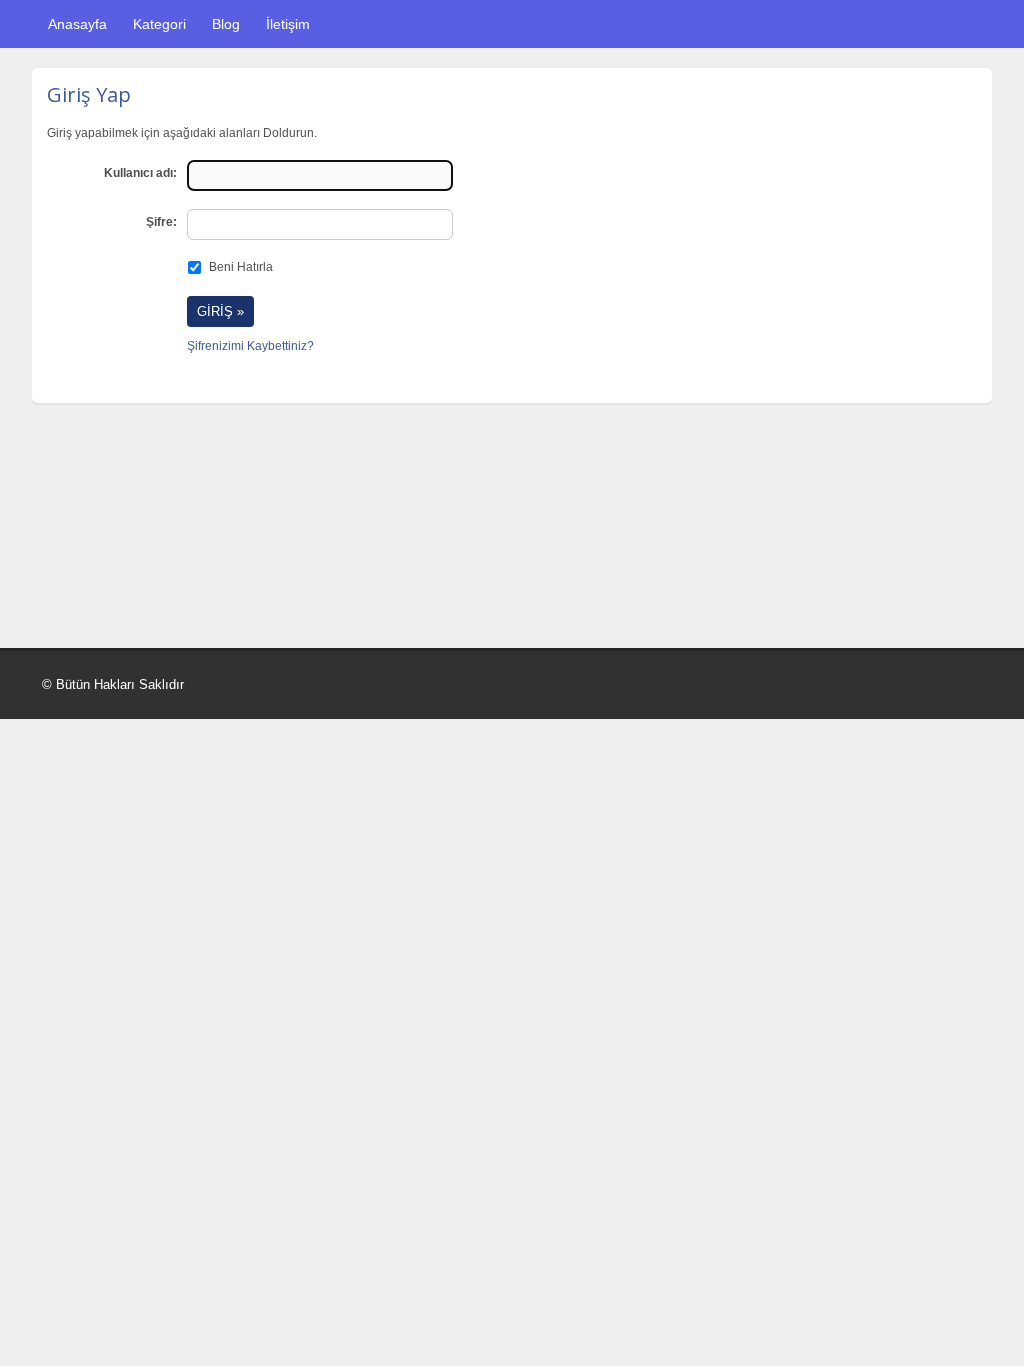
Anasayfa (77, 24)
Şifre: (161, 222)
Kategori (159, 24)
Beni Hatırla (241, 267)
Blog (226, 24)
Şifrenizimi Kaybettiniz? (250, 346)
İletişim (288, 24)
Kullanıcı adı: (140, 173)
